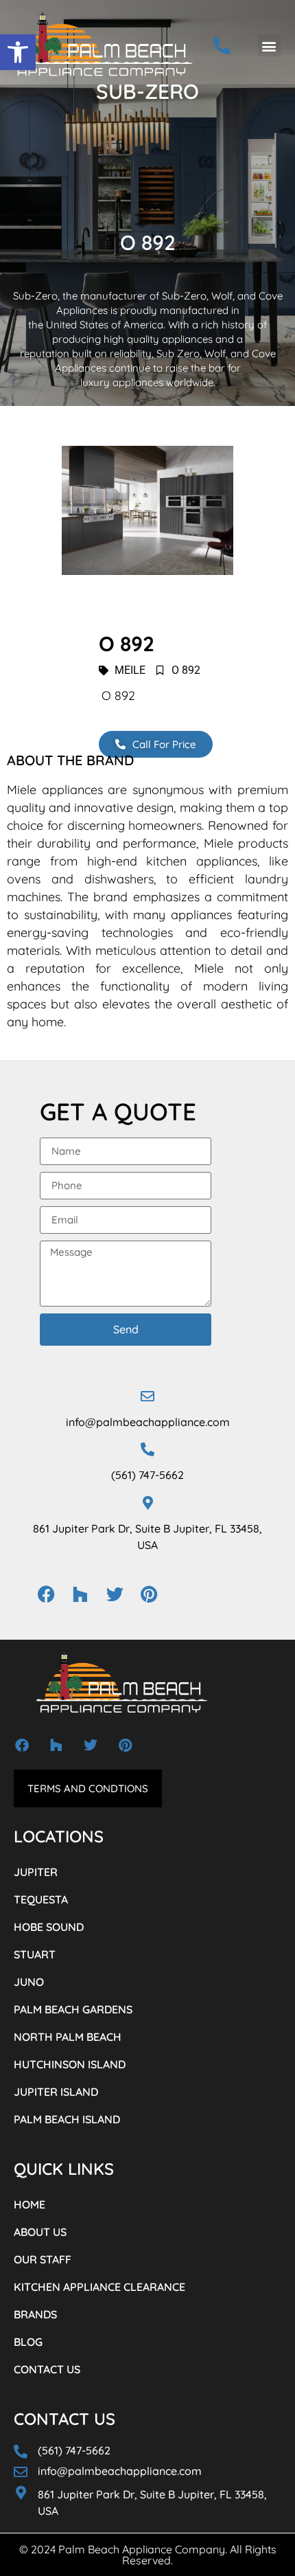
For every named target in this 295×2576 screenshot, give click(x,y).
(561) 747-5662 (147, 1475)
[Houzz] (80, 1594)
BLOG (28, 2342)
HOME (29, 2204)
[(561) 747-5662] (147, 1449)
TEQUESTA (41, 1899)
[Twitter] (115, 1594)
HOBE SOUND (49, 1927)
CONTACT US (47, 2369)
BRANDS (35, 2314)
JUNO (29, 1982)
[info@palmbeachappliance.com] (147, 1397)
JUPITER (36, 1872)
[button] (18, 52)
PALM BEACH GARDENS (73, 2009)
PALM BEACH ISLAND (67, 2119)
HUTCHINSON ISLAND (70, 2064)
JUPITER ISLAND (56, 2092)
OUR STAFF (43, 2259)
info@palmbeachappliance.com (148, 1422)
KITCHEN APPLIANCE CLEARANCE (99, 2287)
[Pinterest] (149, 1594)
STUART (35, 1954)
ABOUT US (40, 2232)
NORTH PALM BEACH (68, 2037)
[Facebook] (46, 1594)
